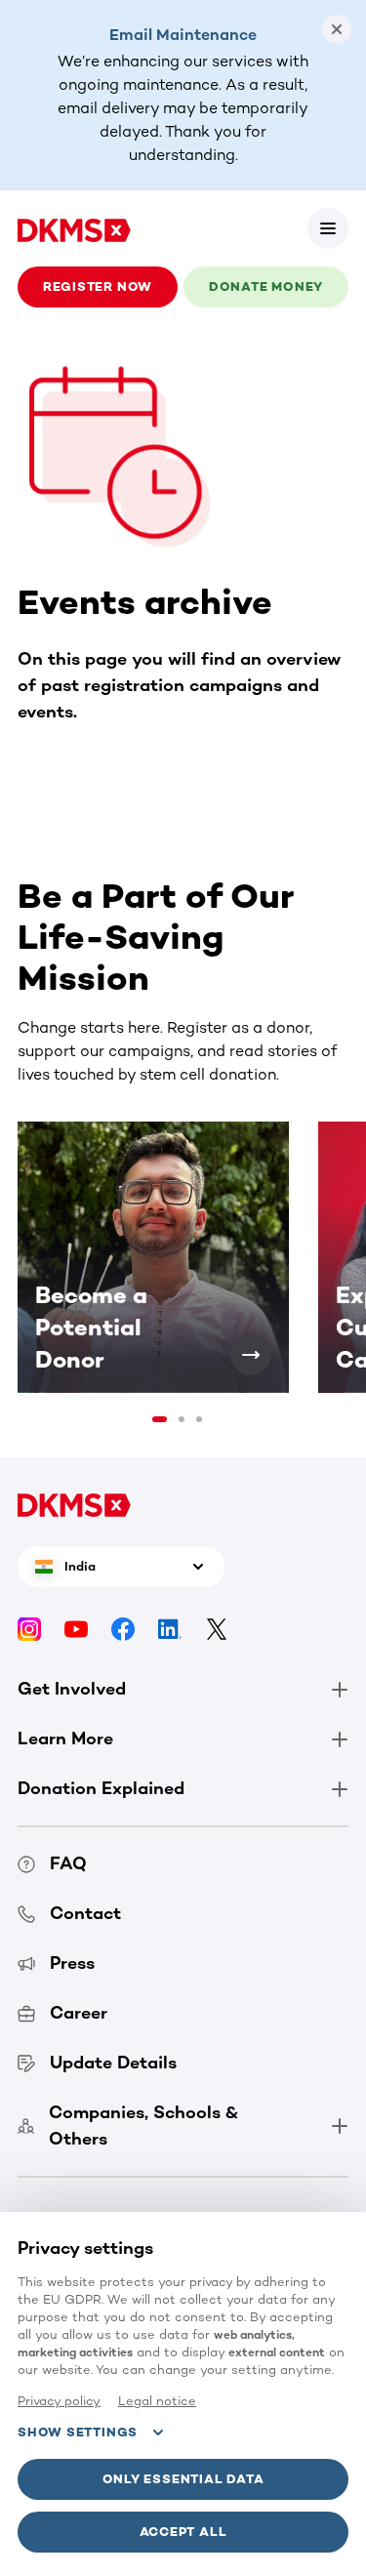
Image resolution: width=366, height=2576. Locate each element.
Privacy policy (59, 2401)
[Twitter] (217, 1629)
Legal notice (157, 2401)
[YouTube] (76, 1629)
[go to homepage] (74, 228)
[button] (328, 228)
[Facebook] (123, 1629)
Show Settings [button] (78, 2432)
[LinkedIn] (170, 1629)
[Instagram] (29, 1629)
